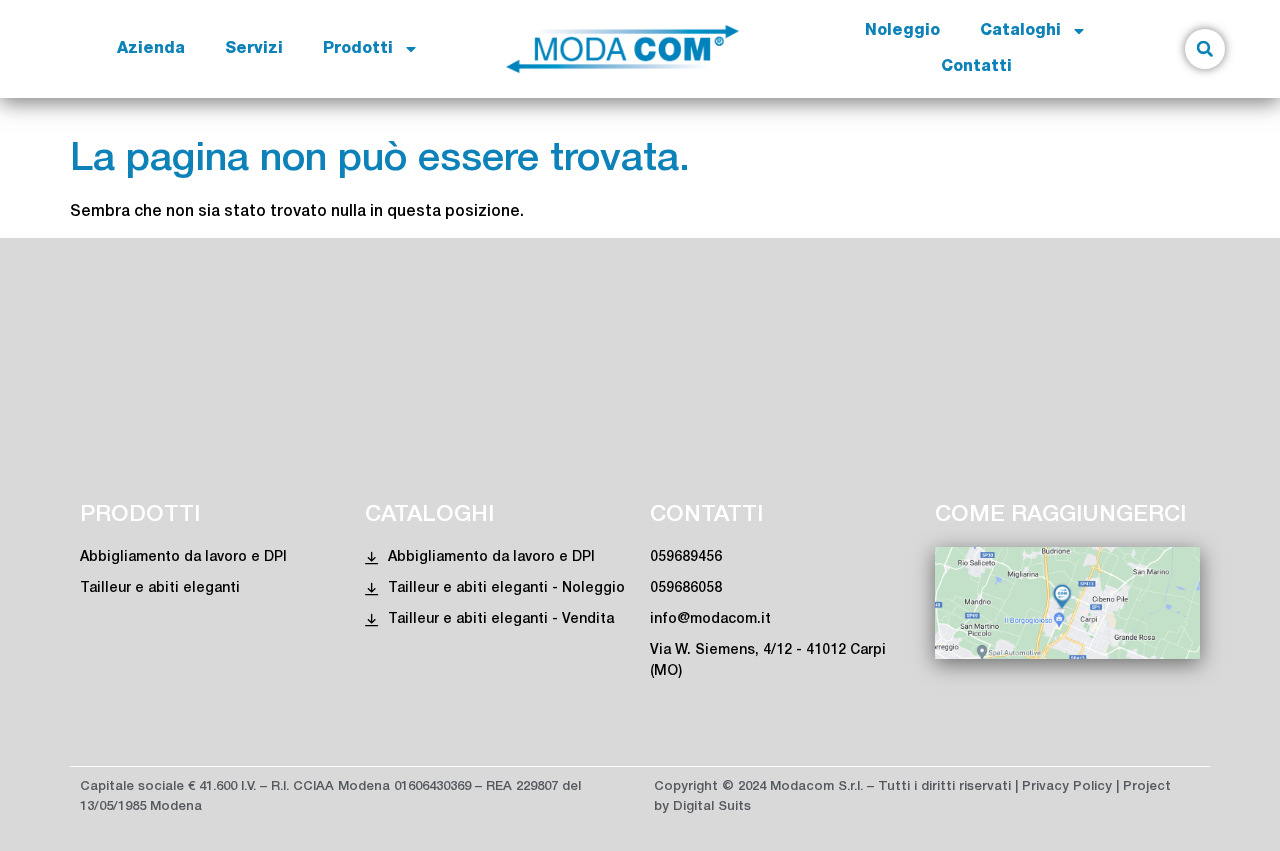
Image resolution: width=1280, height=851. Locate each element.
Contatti (976, 67)
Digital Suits (712, 806)
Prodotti (358, 49)
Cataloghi (1020, 31)
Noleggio (902, 31)
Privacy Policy (1067, 786)
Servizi (254, 49)
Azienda (151, 49)
